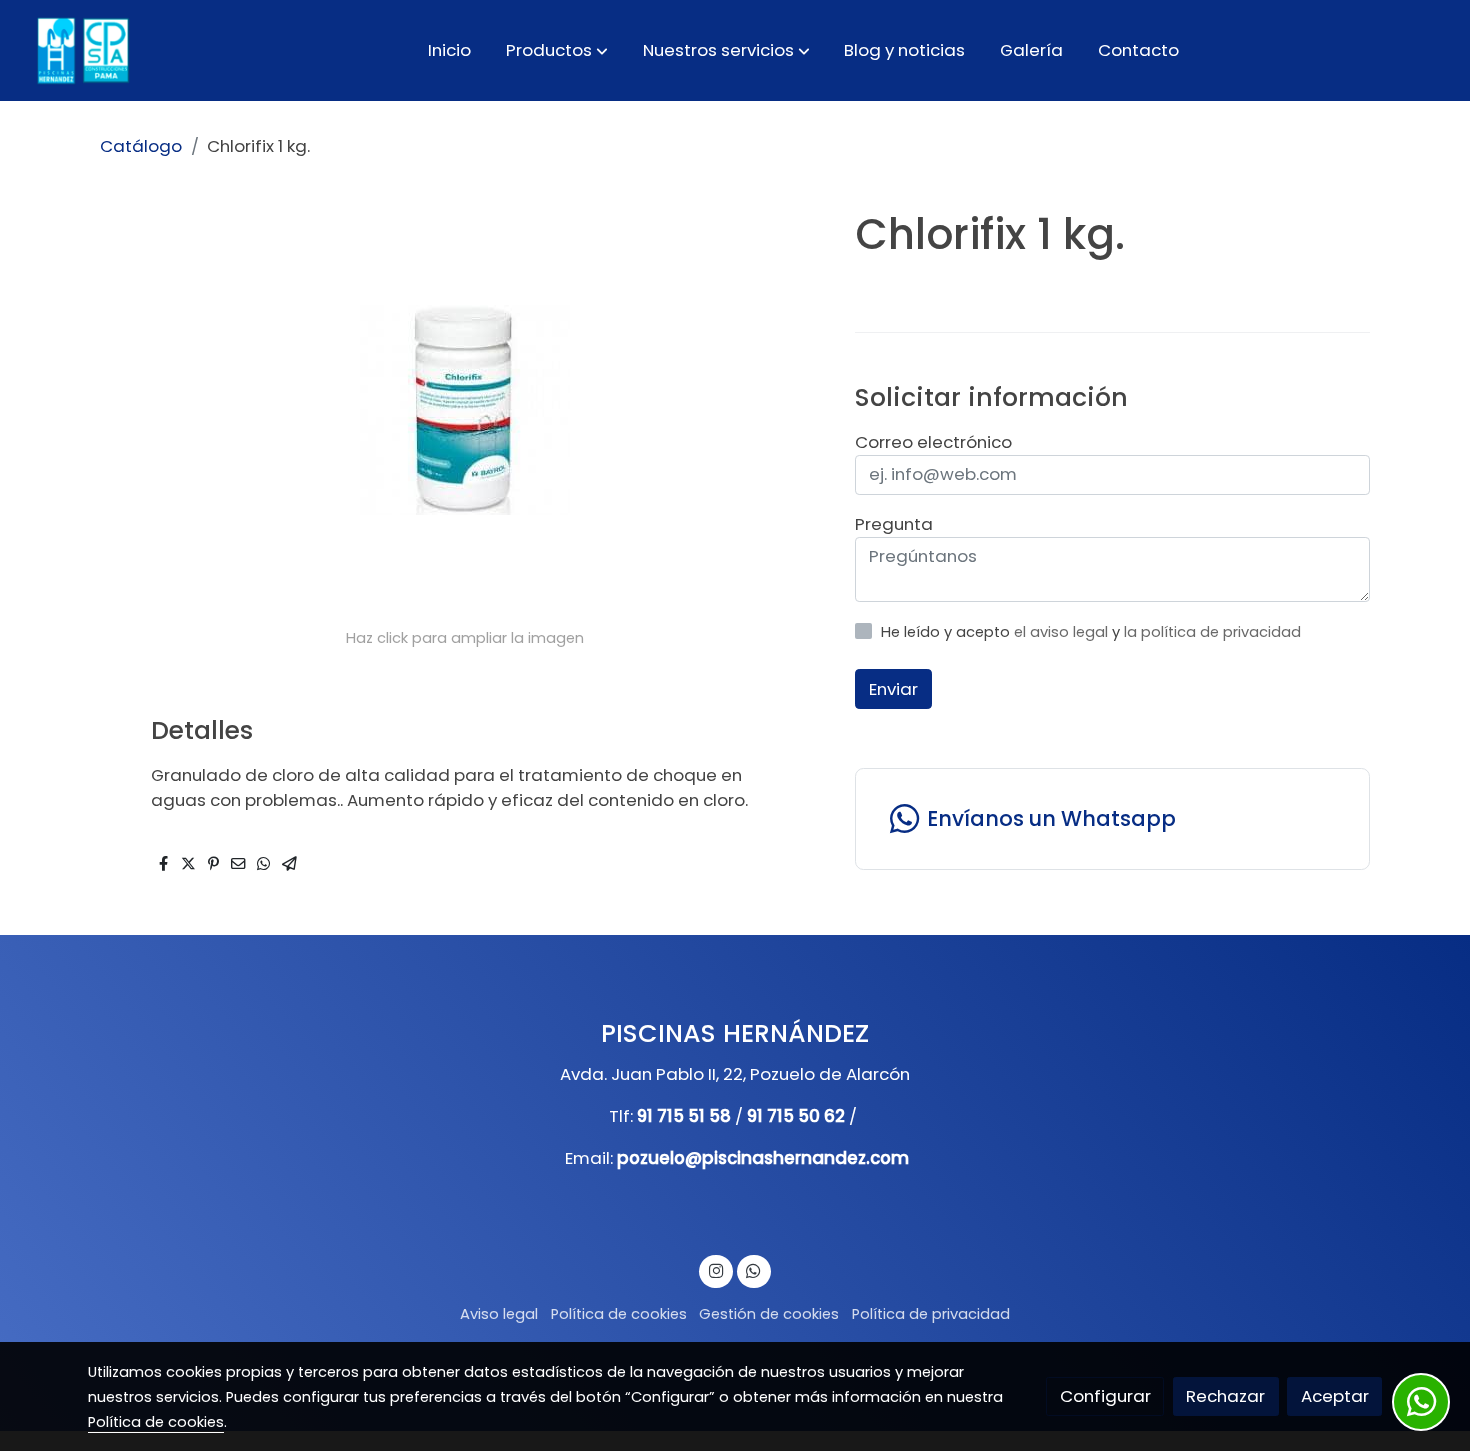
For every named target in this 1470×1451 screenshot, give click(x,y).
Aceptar (1335, 1396)
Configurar (1105, 1396)
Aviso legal (499, 1314)
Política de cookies (619, 1314)
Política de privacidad (931, 1314)
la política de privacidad (1212, 632)
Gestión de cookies (769, 1314)
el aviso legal (1063, 632)
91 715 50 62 (796, 1116)
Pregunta (894, 524)
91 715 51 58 (684, 1116)
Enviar (893, 688)
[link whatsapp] (754, 1269)
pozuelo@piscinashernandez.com (763, 1158)
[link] (81, 50)
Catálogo (141, 146)
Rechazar (1225, 1396)
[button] (557, 50)
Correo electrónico (933, 442)
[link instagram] (716, 1269)
